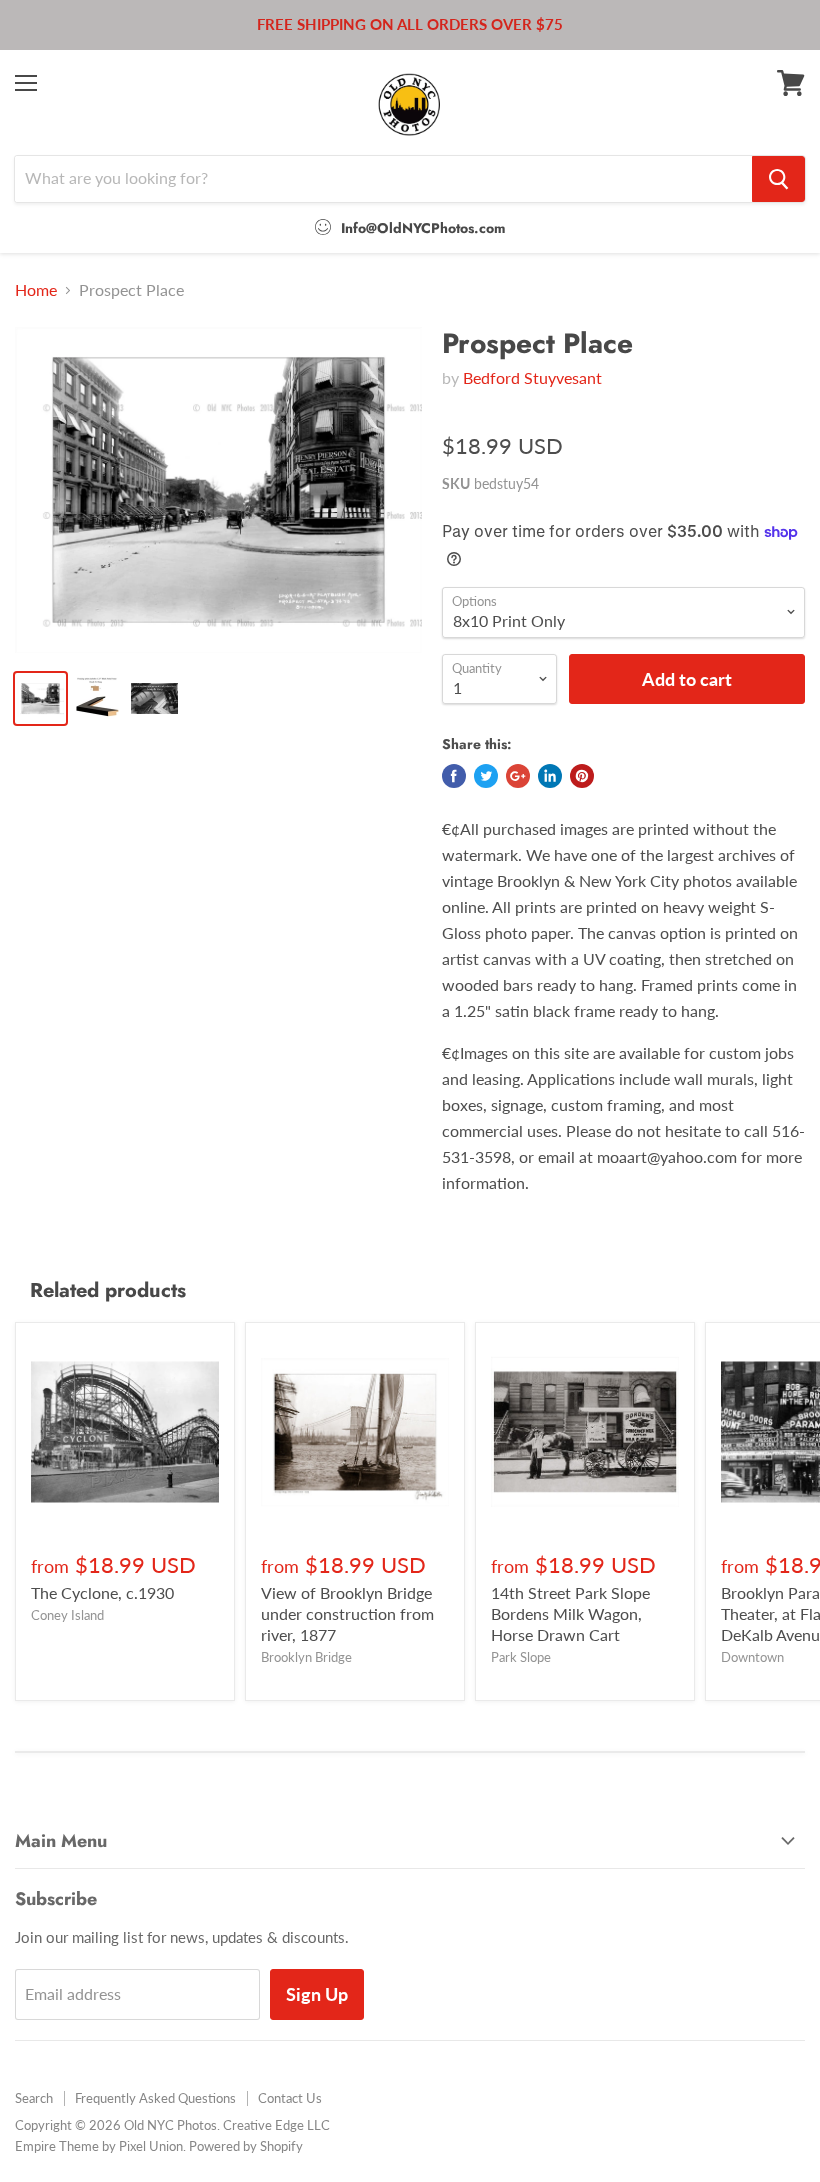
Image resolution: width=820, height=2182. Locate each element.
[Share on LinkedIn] (550, 776)
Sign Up (317, 1994)
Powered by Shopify (246, 2146)
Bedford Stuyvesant (532, 377)
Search (34, 2098)
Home (36, 290)
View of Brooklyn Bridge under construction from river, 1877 (347, 1613)
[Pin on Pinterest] (582, 776)
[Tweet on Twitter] (486, 776)
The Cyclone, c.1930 (102, 1592)
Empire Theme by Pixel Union (99, 2146)
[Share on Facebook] (454, 776)
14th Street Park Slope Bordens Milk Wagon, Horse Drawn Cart (570, 1613)
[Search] (778, 179)
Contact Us (290, 2098)
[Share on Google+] (518, 776)
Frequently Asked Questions (155, 2098)
